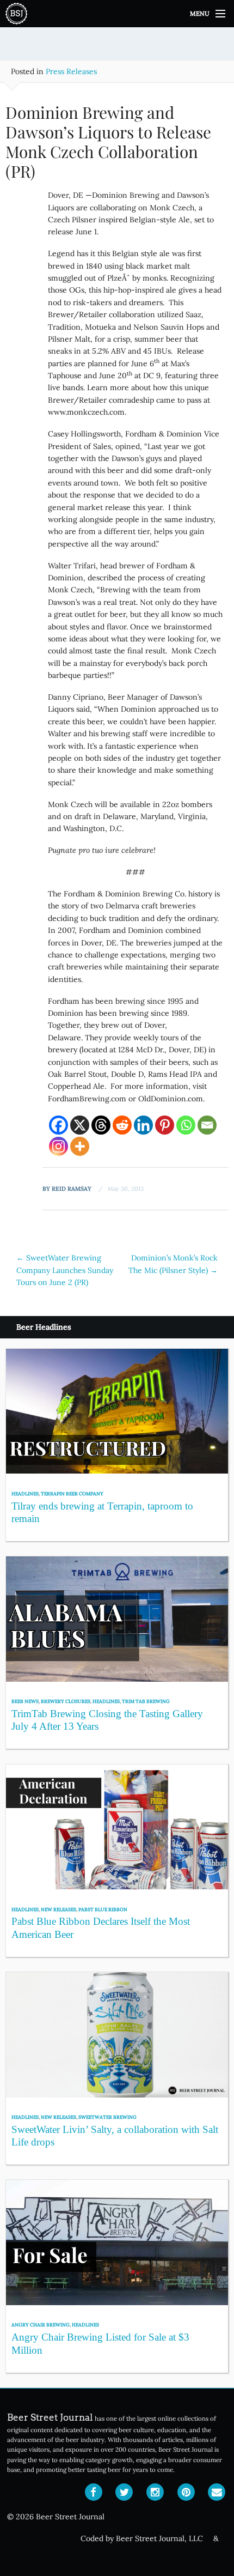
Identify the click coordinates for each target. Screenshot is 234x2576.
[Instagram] (59, 1146)
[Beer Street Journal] (117, 14)
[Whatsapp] (186, 1125)
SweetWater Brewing (107, 2117)
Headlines (25, 1493)
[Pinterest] (165, 1125)
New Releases (59, 1909)
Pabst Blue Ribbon (103, 1909)
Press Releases (71, 71)
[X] (80, 1125)
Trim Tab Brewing (146, 1701)
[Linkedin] (143, 1125)
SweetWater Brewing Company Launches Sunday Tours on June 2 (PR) (65, 1270)
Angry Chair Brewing (41, 2325)
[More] (80, 1146)
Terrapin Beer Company (72, 1493)
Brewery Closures (66, 1701)
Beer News (25, 1701)
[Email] (207, 1125)
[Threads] (101, 1125)
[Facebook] (59, 1125)
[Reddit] (122, 1125)
